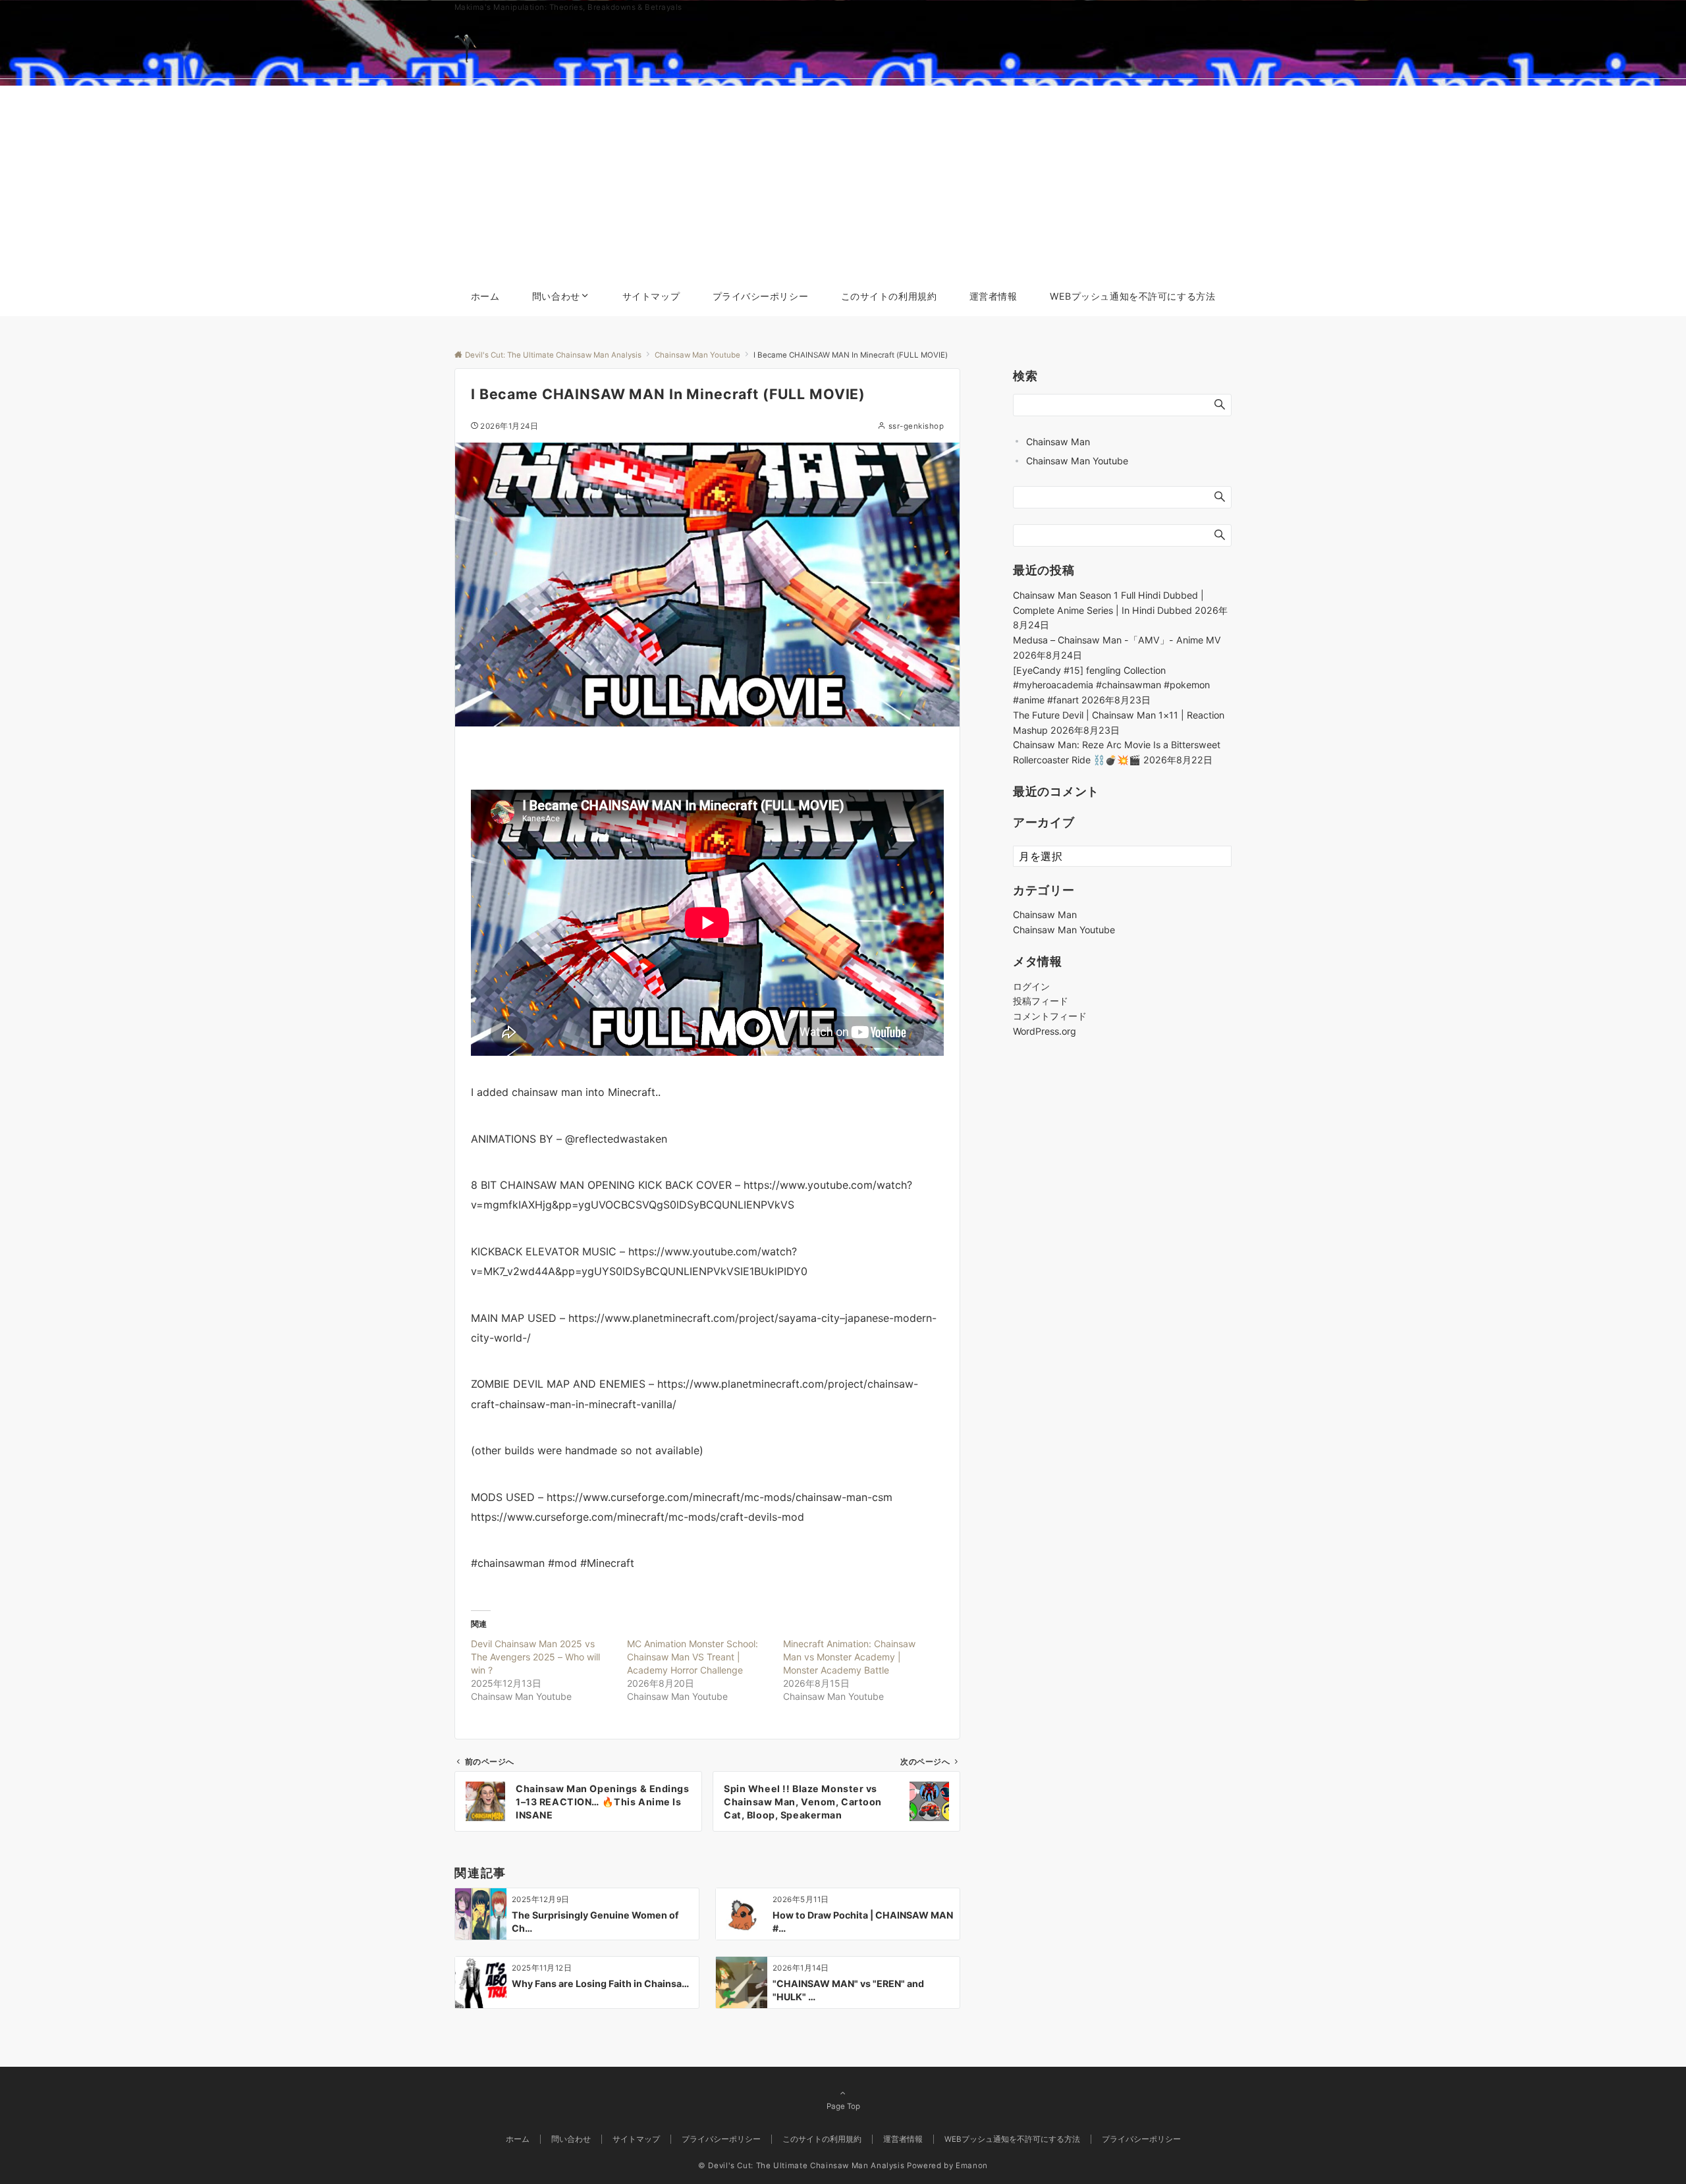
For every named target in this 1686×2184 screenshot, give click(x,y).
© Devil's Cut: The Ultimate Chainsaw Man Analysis (801, 2166)
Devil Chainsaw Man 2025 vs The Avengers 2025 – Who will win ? (535, 1657)
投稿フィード (1041, 1001)
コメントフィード (1050, 1017)
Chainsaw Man (1058, 442)
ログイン (1031, 986)
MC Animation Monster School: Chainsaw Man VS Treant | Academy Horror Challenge (693, 1657)
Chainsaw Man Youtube (1077, 461)
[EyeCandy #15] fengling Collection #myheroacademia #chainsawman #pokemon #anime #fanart (1111, 685)
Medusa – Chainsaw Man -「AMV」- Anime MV (1117, 641)
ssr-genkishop (916, 426)
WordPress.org (1045, 1031)
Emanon (972, 2166)
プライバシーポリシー (1141, 2139)
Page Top (843, 2106)
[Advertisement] (843, 178)
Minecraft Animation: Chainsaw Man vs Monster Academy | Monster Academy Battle (849, 1657)
